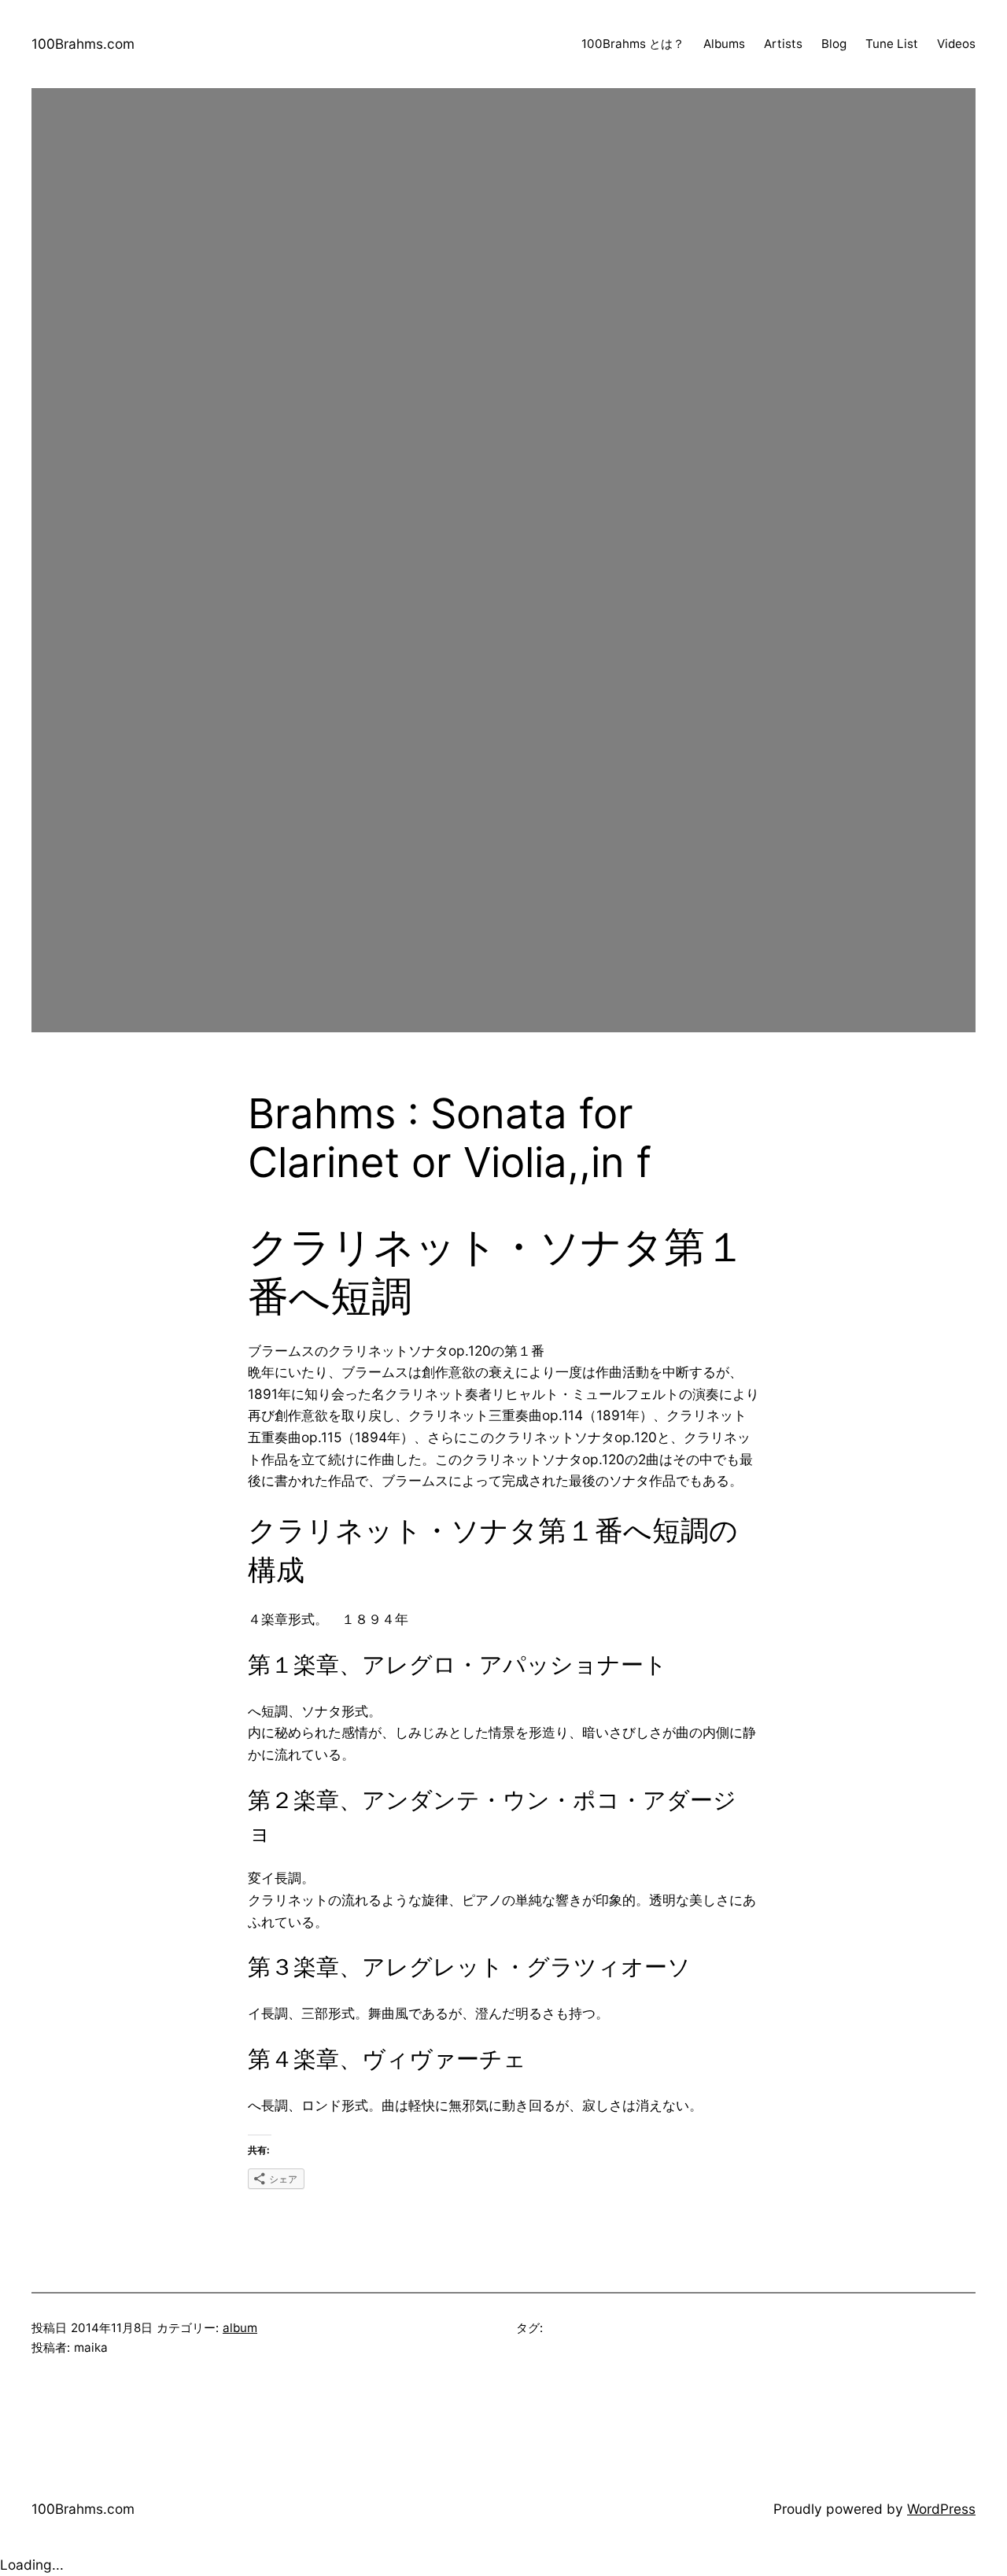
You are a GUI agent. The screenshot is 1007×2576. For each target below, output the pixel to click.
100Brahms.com (83, 44)
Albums (724, 44)
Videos (956, 44)
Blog (834, 44)
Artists (783, 44)
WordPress (941, 2509)
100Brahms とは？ (633, 44)
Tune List (892, 44)
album (240, 2328)
